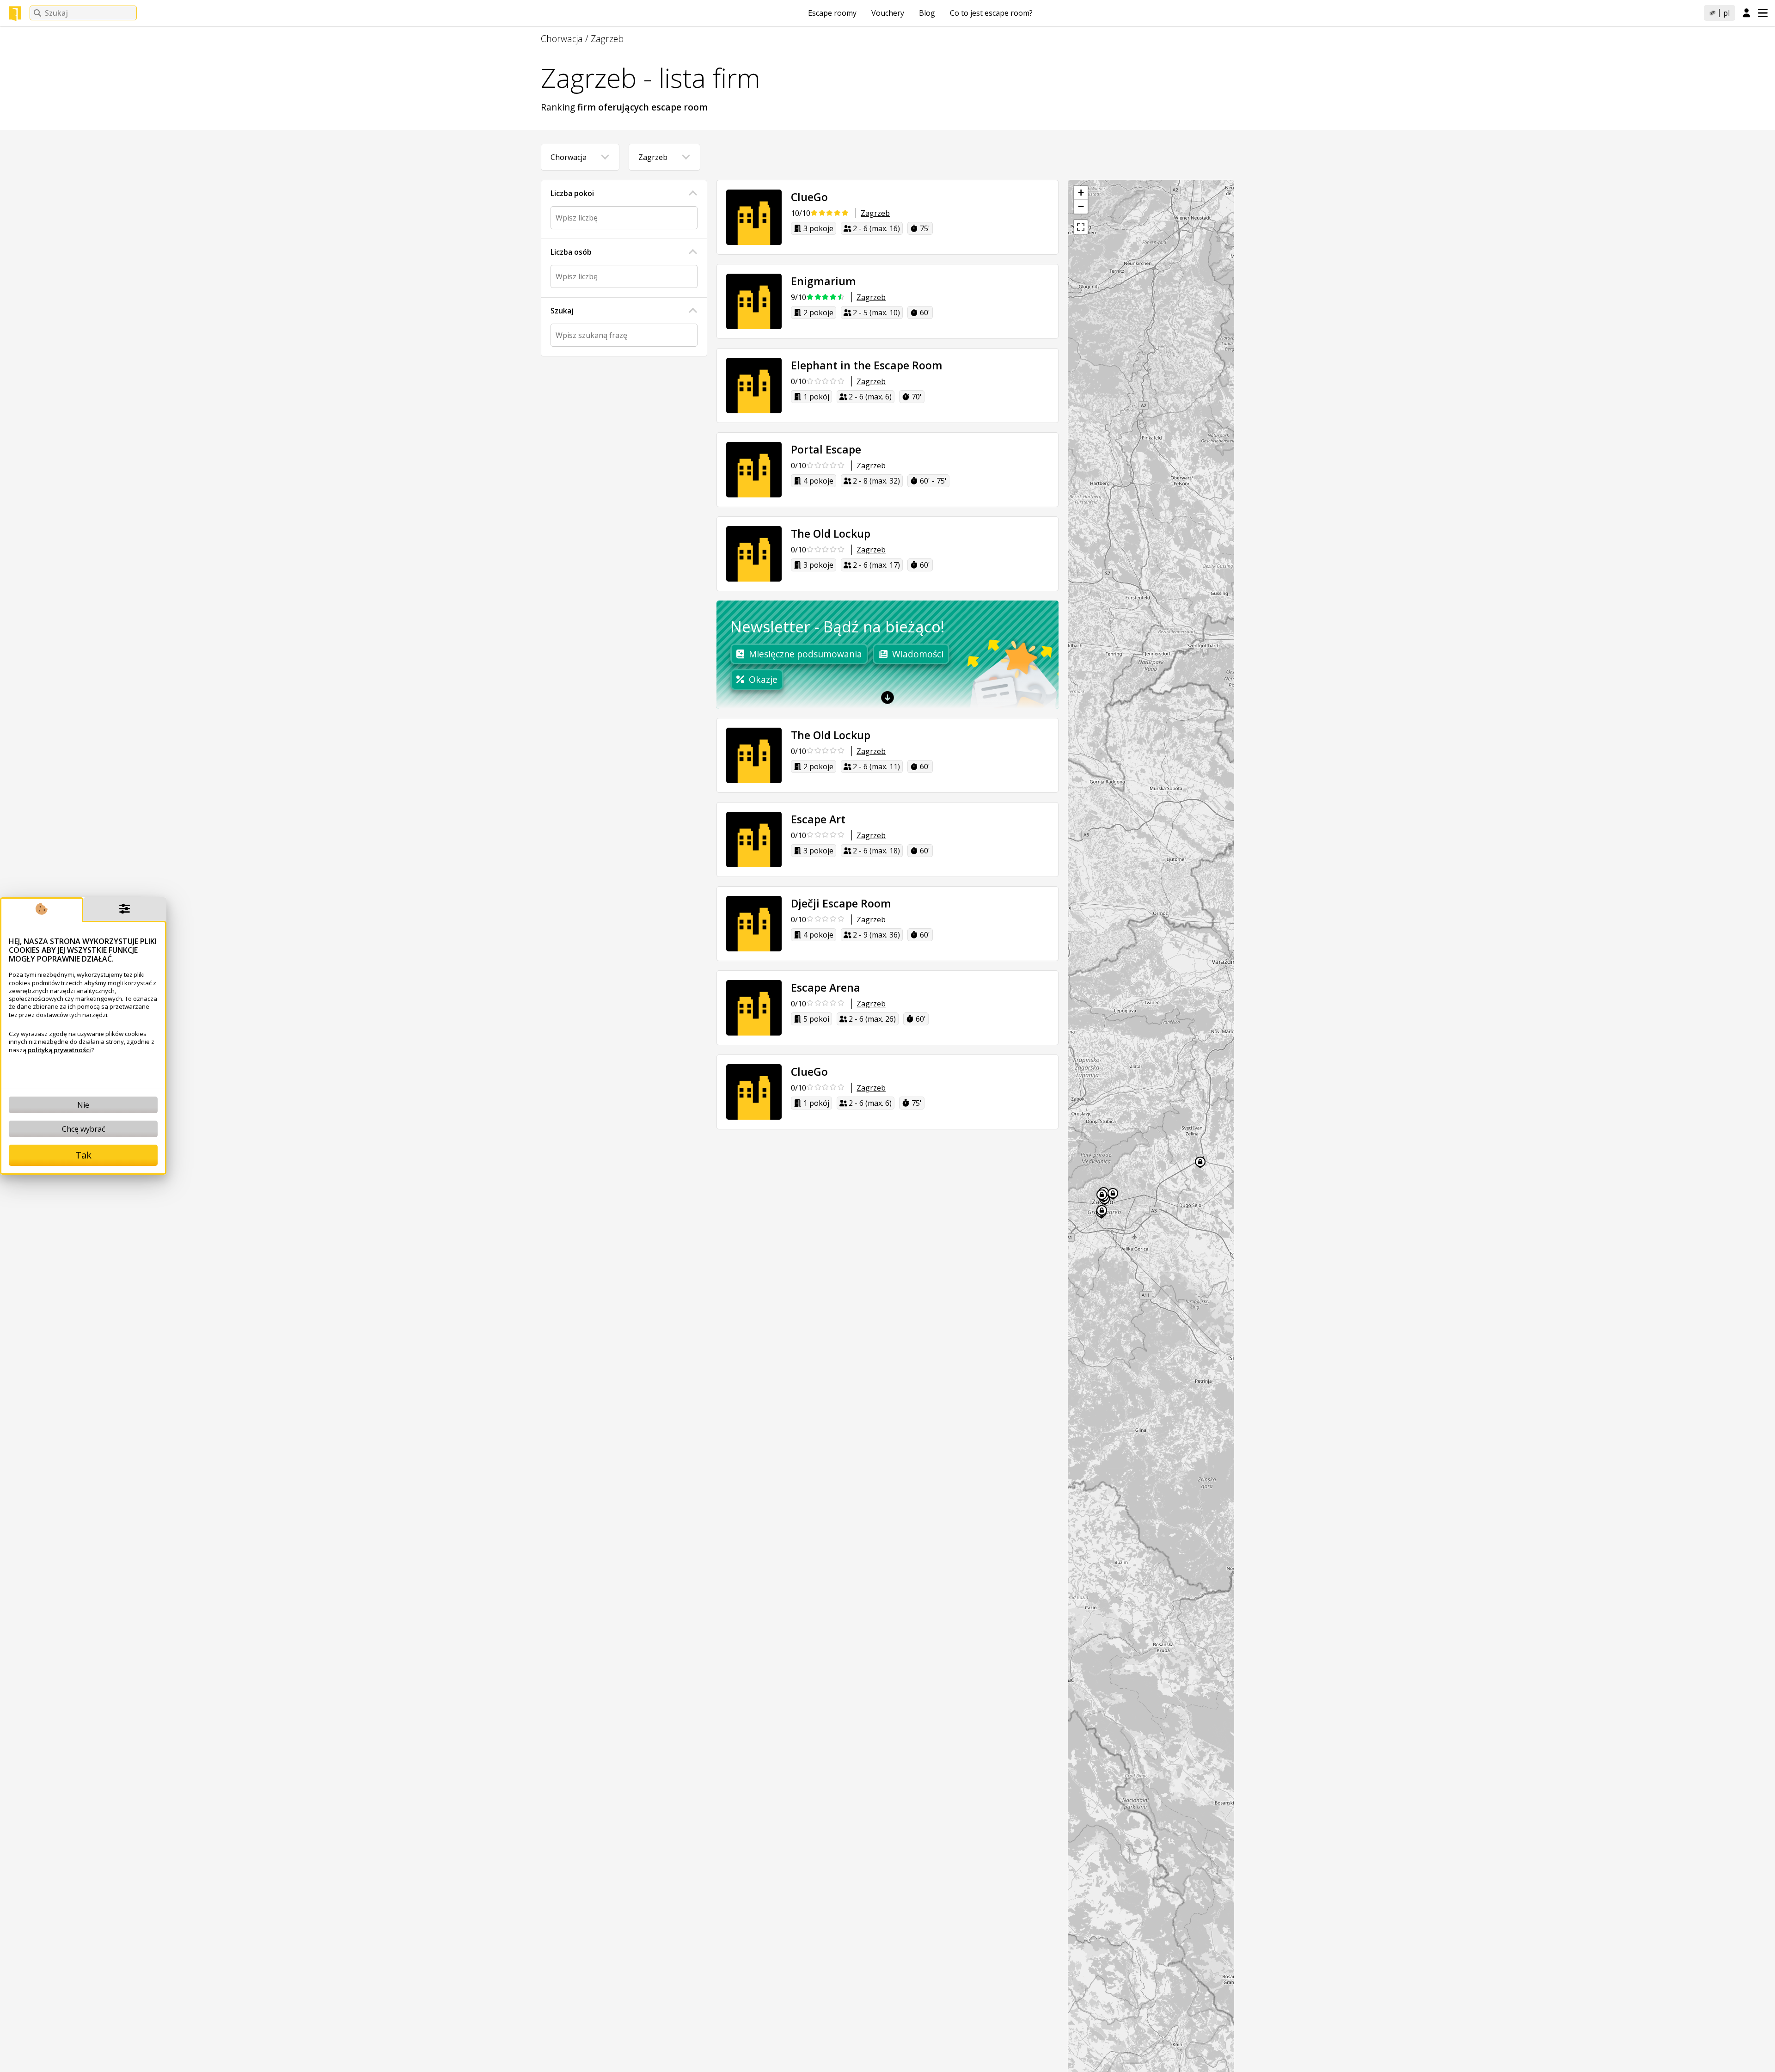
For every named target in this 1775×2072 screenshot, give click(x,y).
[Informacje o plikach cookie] (42, 910)
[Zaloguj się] (1747, 13)
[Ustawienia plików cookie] (125, 910)
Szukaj (562, 311)
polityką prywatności (59, 1050)
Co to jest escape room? (991, 13)
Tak (83, 1155)
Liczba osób (571, 252)
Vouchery (888, 13)
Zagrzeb (607, 39)
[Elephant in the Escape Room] (754, 386)
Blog (927, 13)
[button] (1081, 193)
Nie (83, 1105)
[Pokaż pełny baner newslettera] (887, 698)
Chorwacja (562, 39)
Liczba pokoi (572, 193)
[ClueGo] (754, 217)
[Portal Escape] (754, 470)
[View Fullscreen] (1081, 227)
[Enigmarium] (754, 301)
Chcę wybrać (83, 1129)
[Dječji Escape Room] (754, 924)
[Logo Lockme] (15, 13)
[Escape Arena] (754, 1008)
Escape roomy (832, 13)
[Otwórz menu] (1763, 13)
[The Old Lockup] (754, 554)
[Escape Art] (754, 840)
